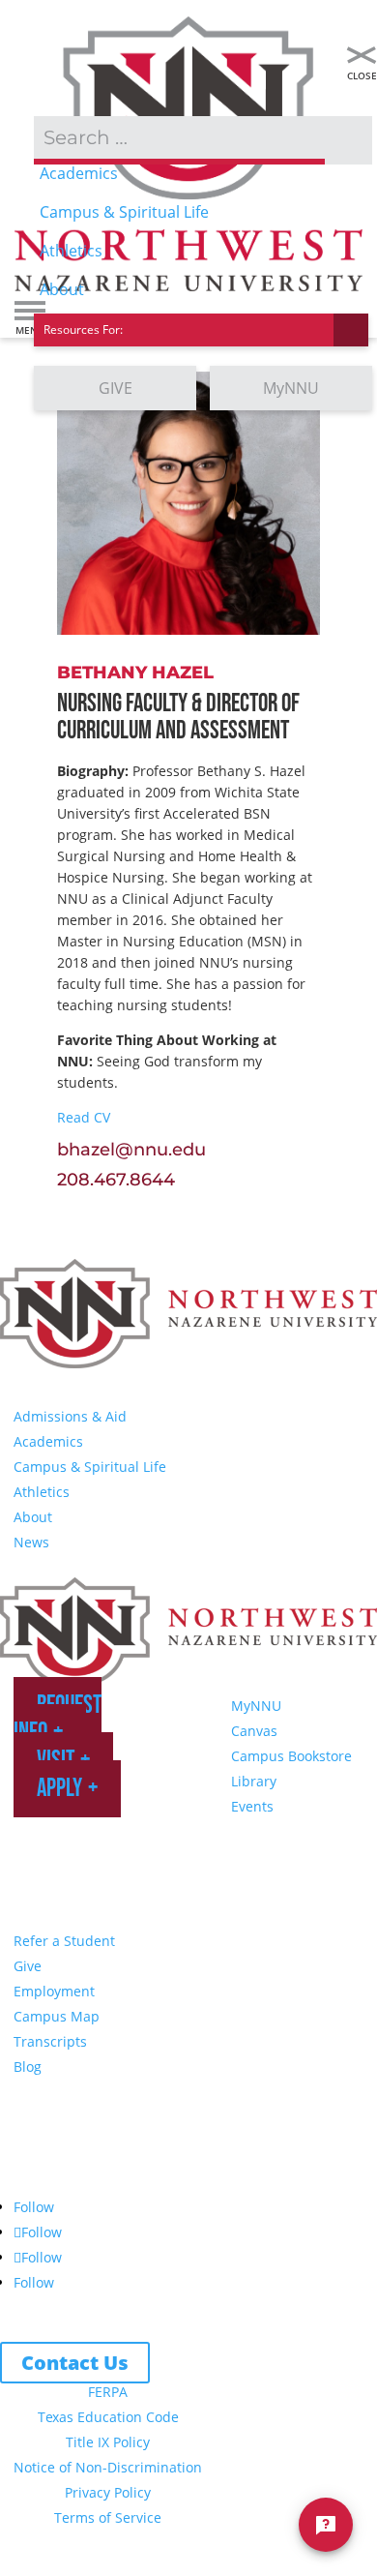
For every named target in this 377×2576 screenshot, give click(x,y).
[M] (362, 55)
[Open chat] (326, 2525)
